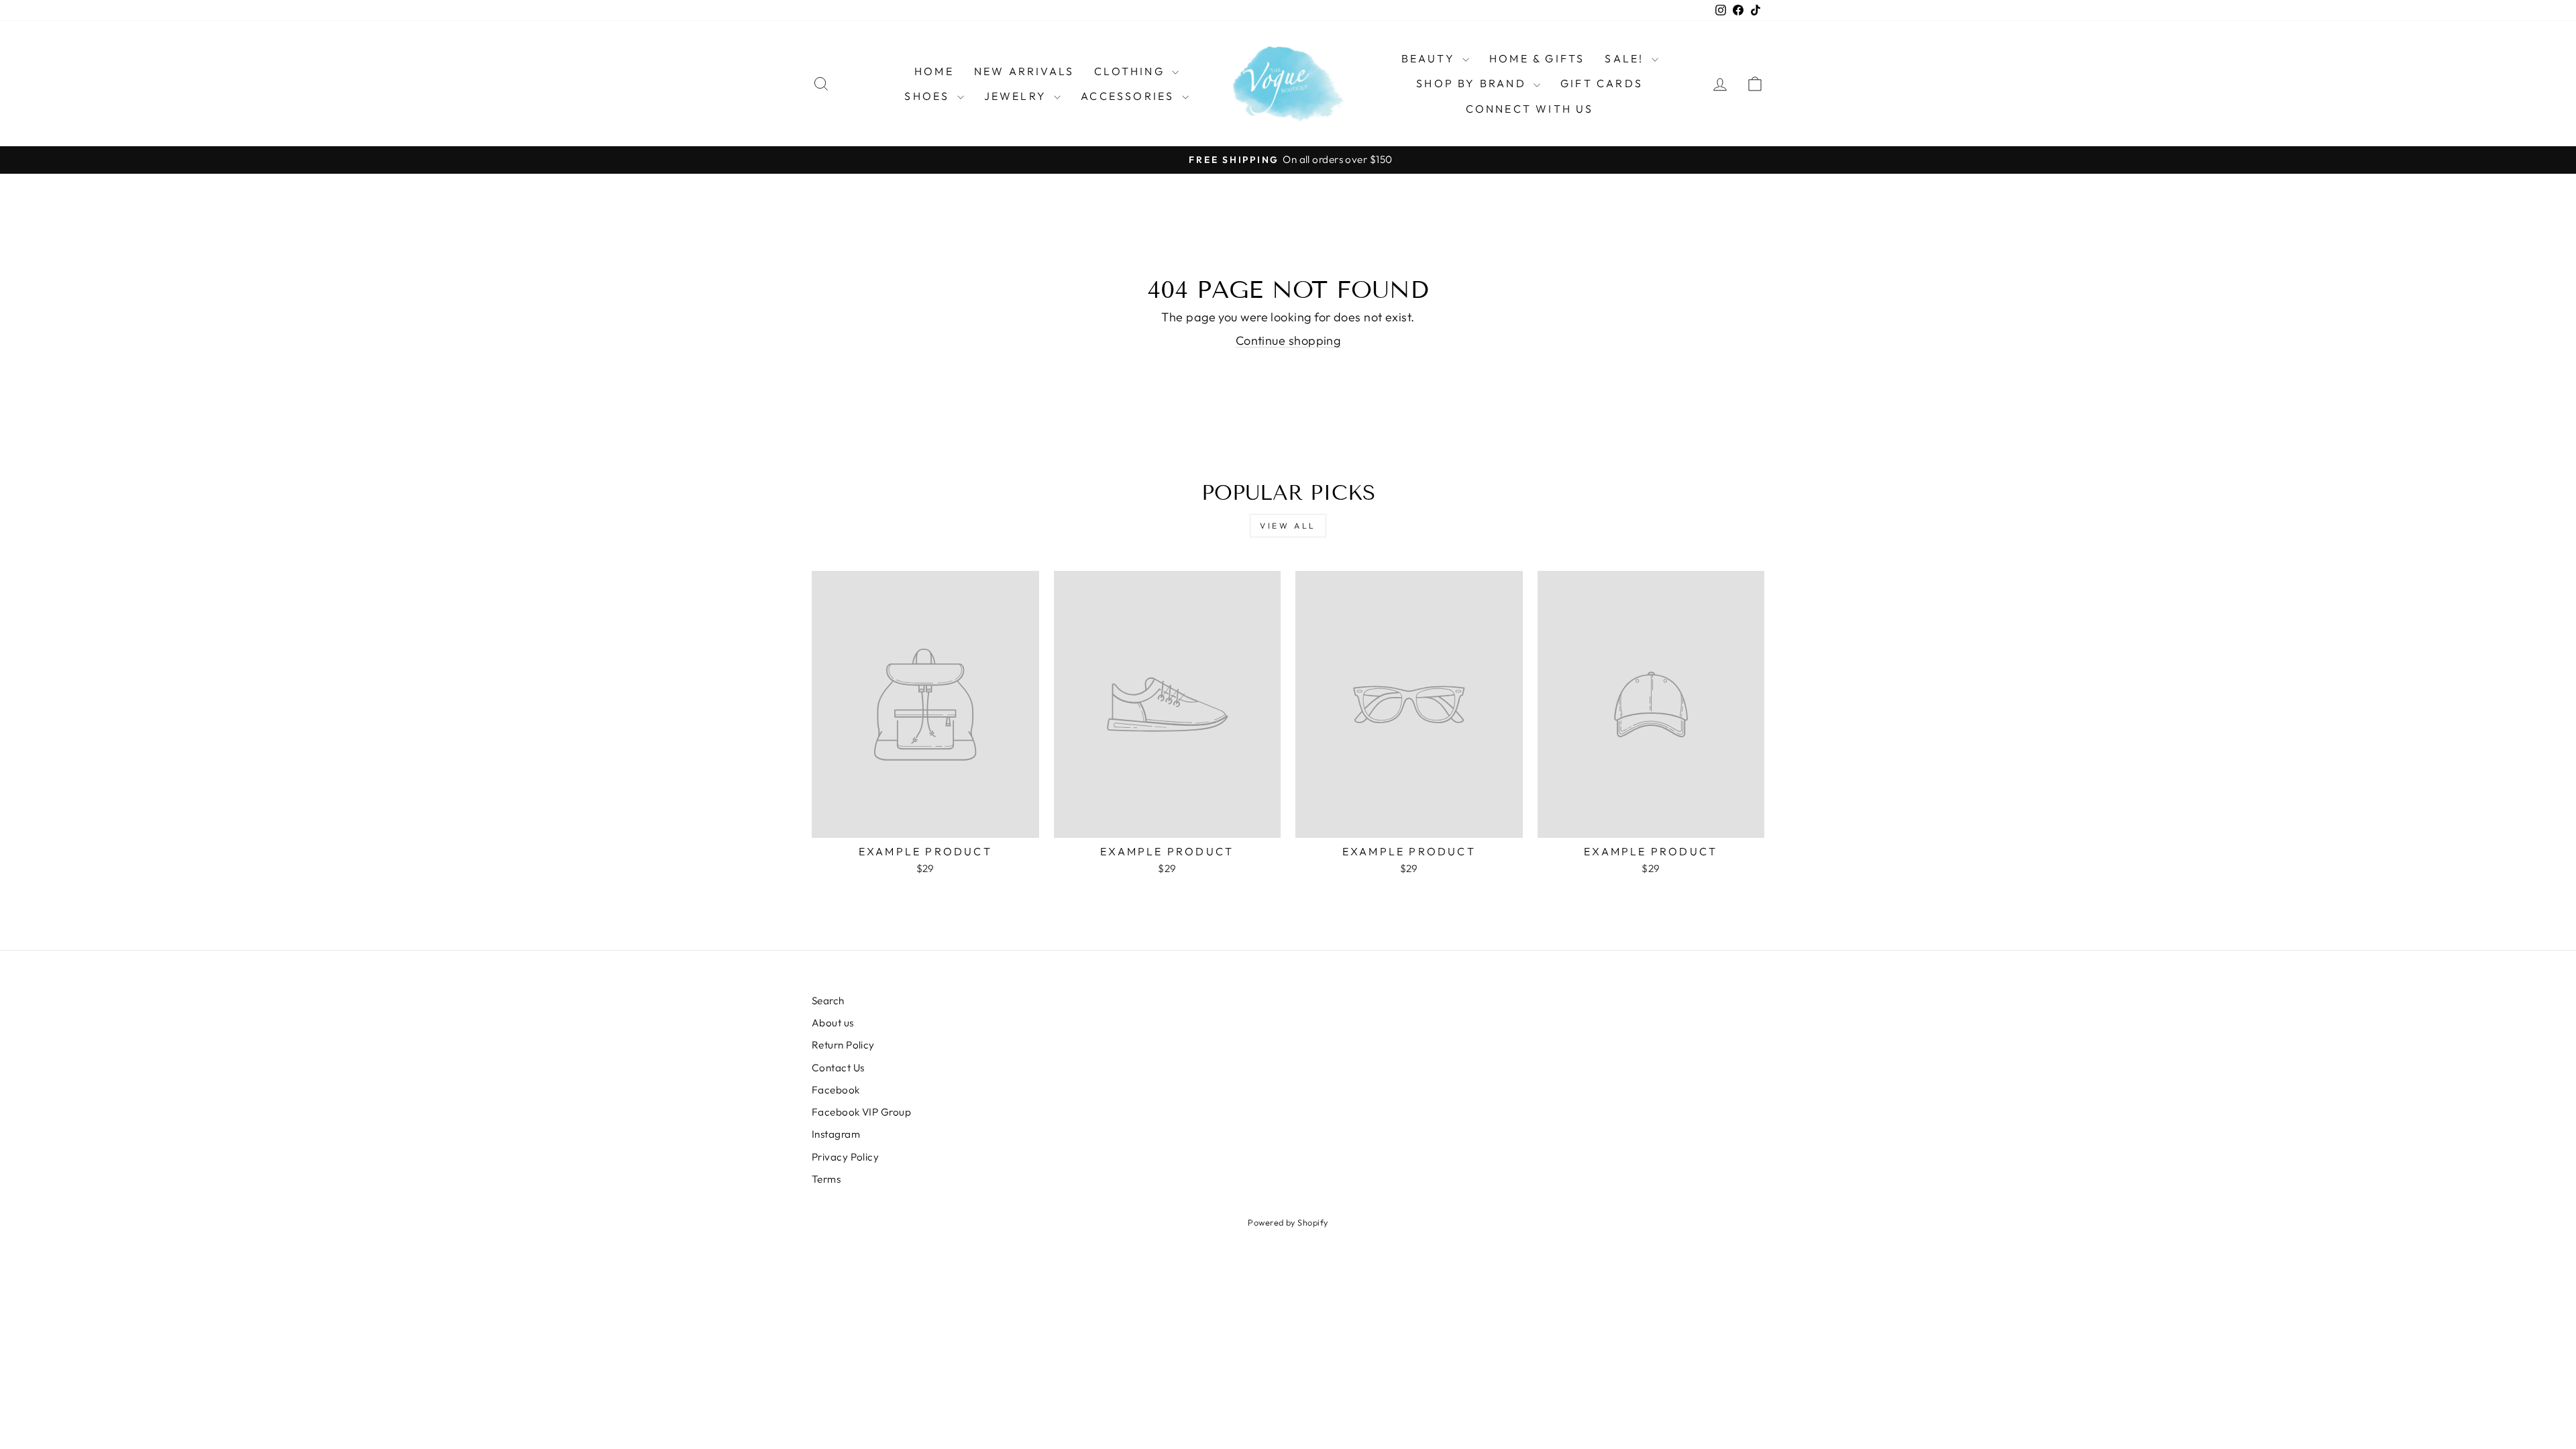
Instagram (836, 1134)
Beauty (1430, 58)
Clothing (1131, 71)
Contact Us (838, 1068)
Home (934, 71)
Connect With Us (1530, 109)
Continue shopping (1288, 340)
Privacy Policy (845, 1157)
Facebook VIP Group (861, 1112)
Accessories (1129, 96)
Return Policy (843, 1045)
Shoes (929, 96)
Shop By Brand (1473, 83)
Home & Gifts (1537, 58)
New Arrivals (1024, 71)
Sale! (1626, 58)
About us (833, 1023)
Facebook (836, 1090)
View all (1288, 526)
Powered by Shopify (1288, 1222)
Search (828, 1001)
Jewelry (1018, 96)
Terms (826, 1179)
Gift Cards (1602, 83)
